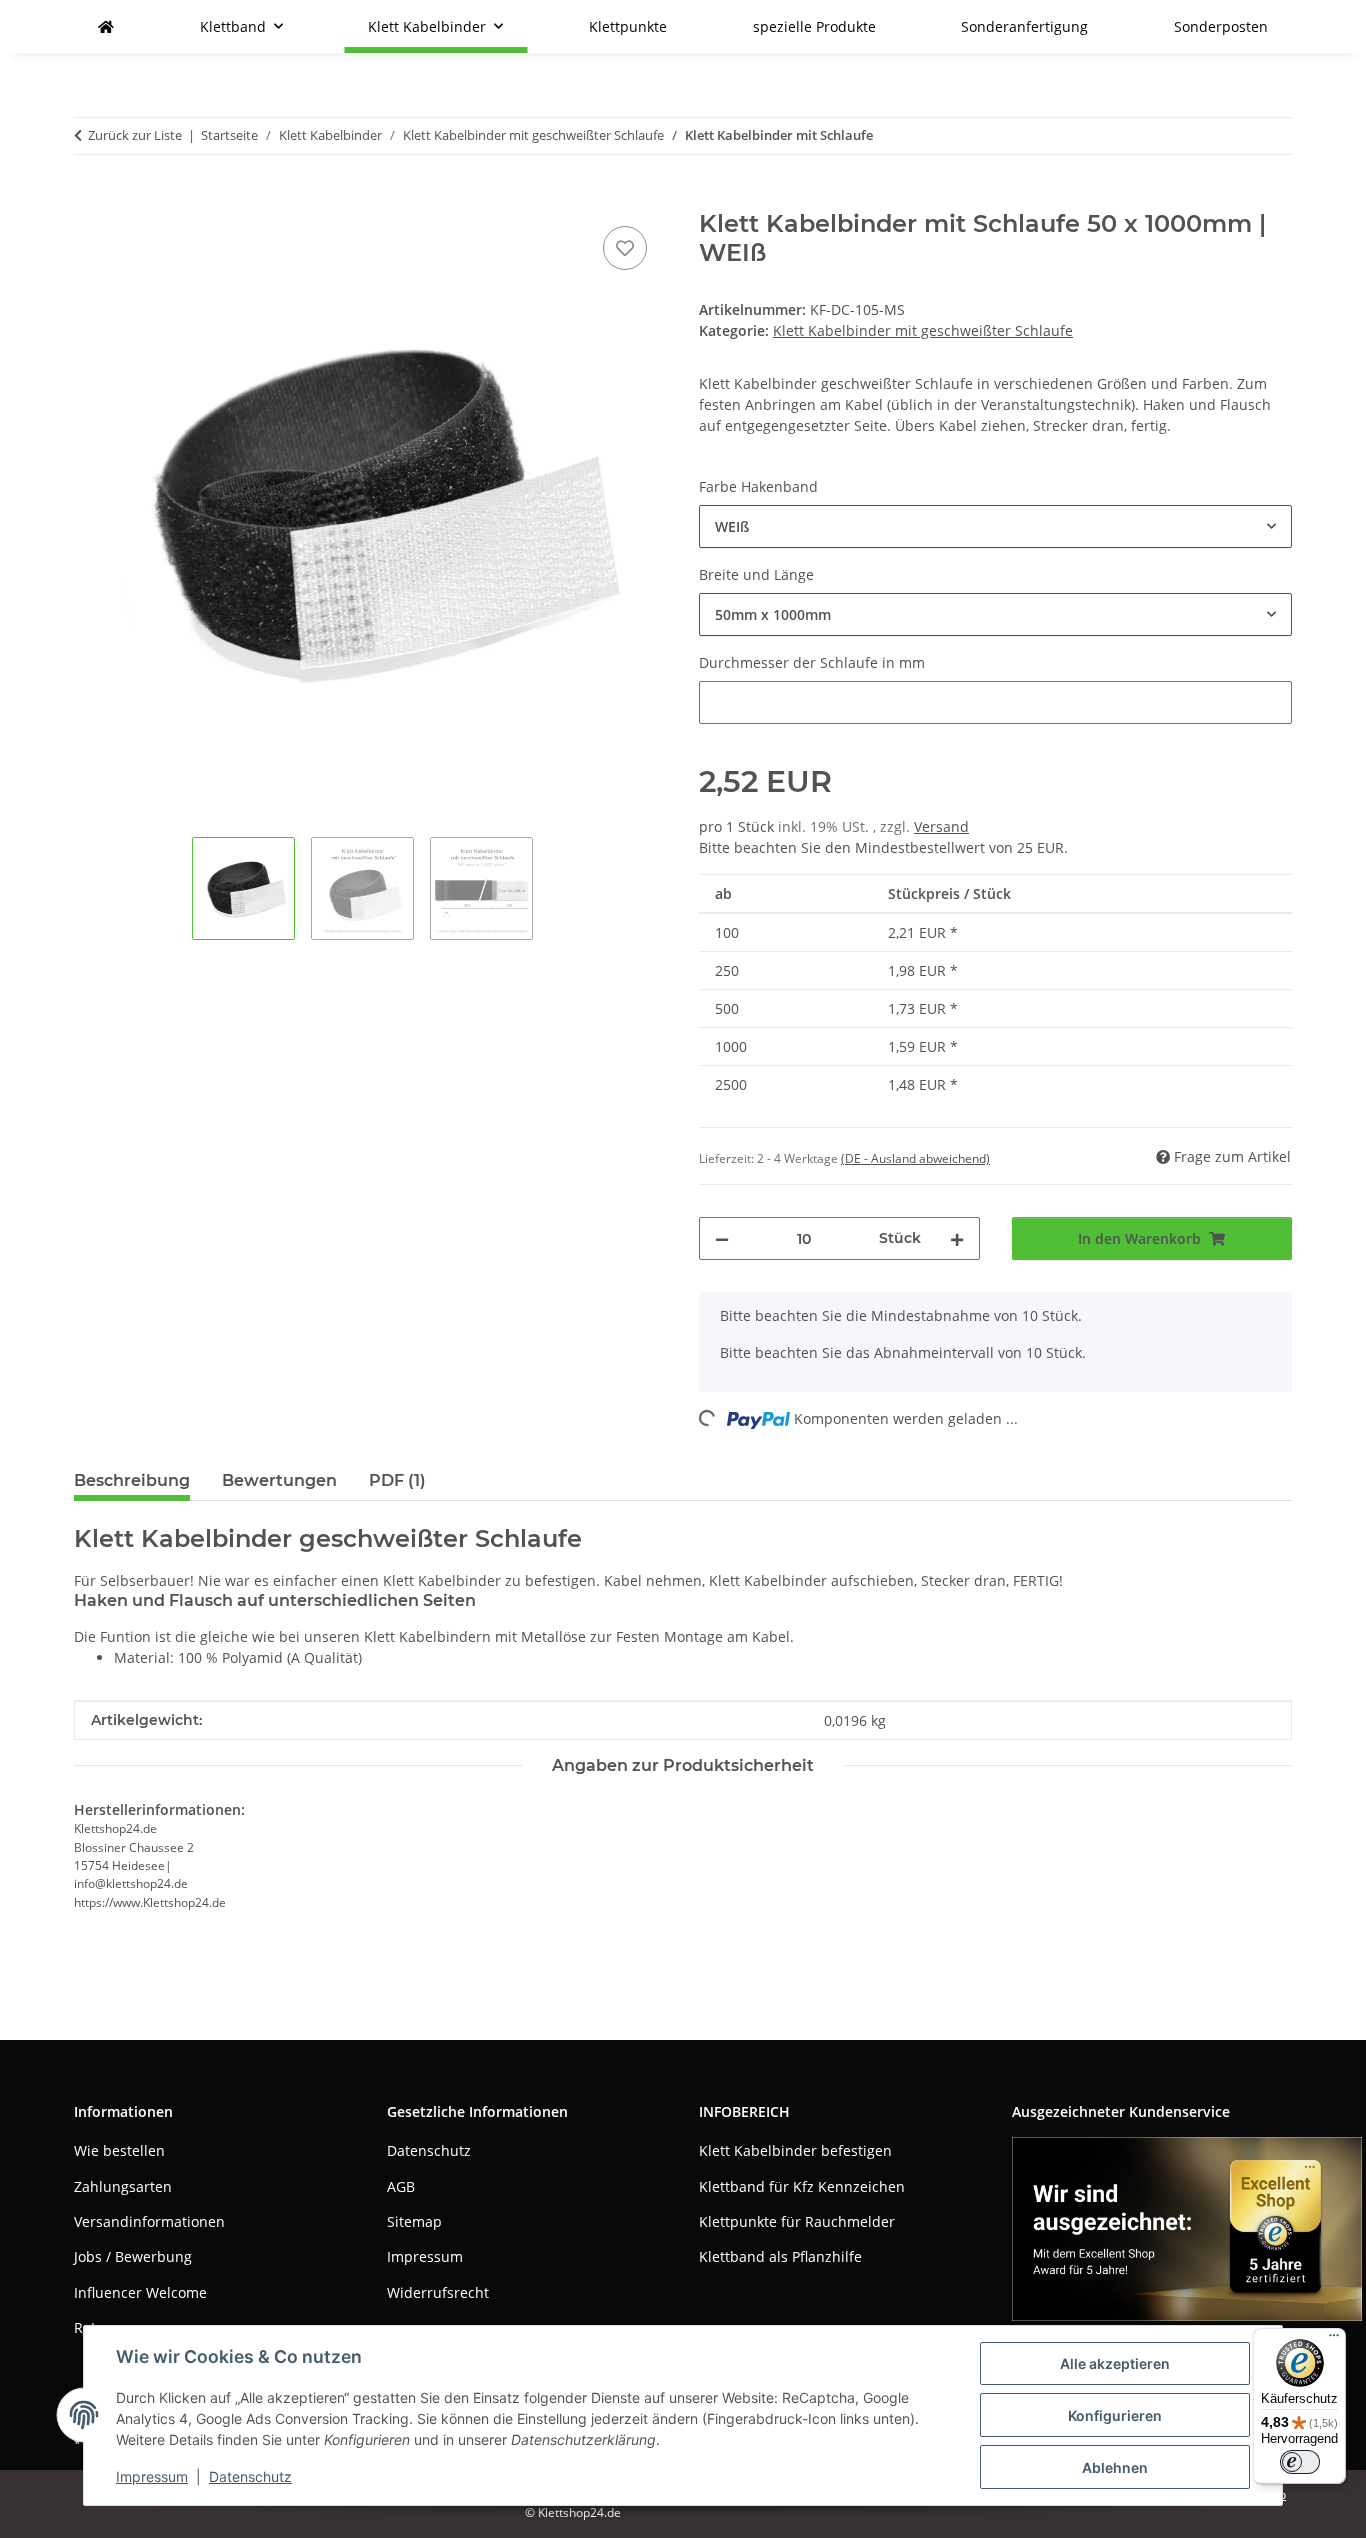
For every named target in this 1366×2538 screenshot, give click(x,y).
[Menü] (1334, 2340)
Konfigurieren (1115, 2415)
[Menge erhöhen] (957, 1238)
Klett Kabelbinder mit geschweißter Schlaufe (923, 330)
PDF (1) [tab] (397, 1480)
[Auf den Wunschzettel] (625, 248)
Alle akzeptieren (1115, 2363)
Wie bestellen (119, 2150)
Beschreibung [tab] (132, 1480)
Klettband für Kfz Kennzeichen (802, 2186)
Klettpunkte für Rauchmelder (797, 2221)
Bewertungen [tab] (279, 1480)
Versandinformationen (149, 2221)
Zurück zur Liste (135, 135)
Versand (941, 826)
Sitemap (414, 2221)
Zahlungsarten (123, 2186)
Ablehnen (1115, 2467)
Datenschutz (250, 2476)
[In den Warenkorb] (90, 199)
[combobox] (995, 526)
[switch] (1300, 2462)
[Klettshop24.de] (106, 26)
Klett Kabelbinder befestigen (795, 2150)
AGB (401, 2186)
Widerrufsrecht (438, 2292)
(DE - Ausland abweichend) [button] (915, 1158)
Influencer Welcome (140, 2292)
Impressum (152, 2476)
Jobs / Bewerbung (133, 2256)
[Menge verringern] (722, 1238)
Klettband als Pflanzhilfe (780, 2256)
